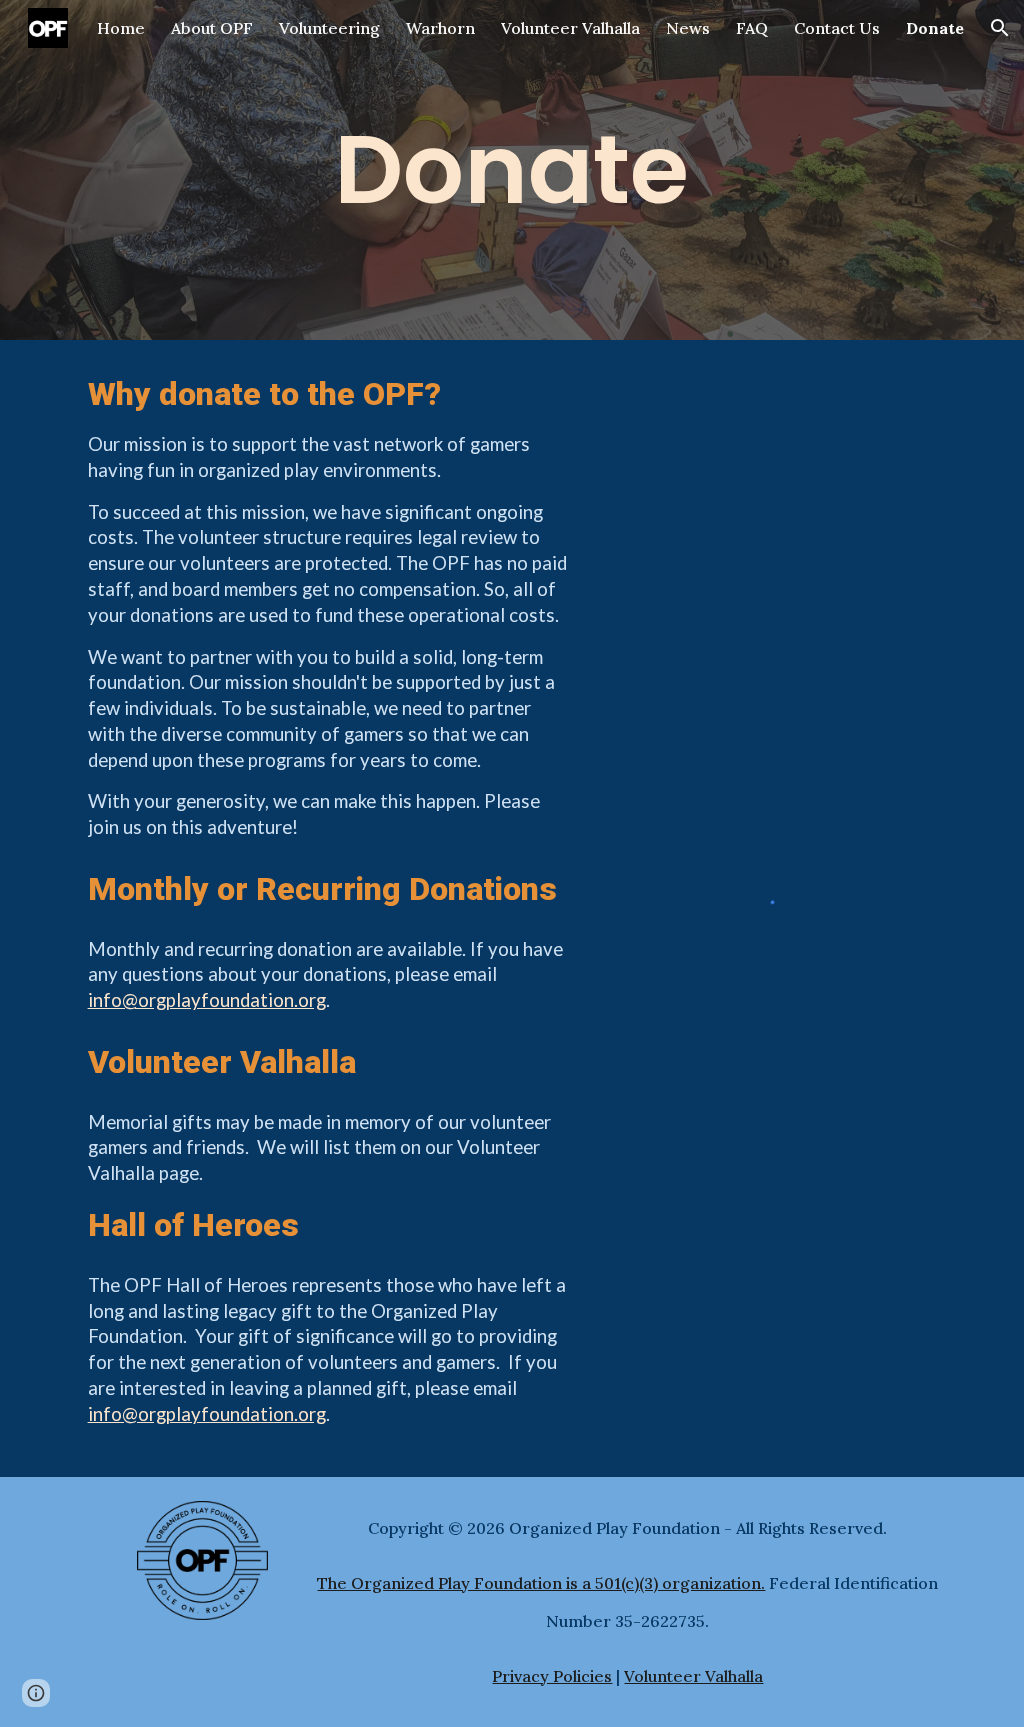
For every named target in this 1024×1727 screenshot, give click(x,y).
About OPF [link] (212, 28)
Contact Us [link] (837, 28)
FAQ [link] (752, 28)
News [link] (688, 28)
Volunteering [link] (329, 28)
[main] (511, 170)
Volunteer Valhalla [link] (570, 28)
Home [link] (121, 28)
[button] (1000, 28)
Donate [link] (935, 28)
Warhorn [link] (440, 28)
